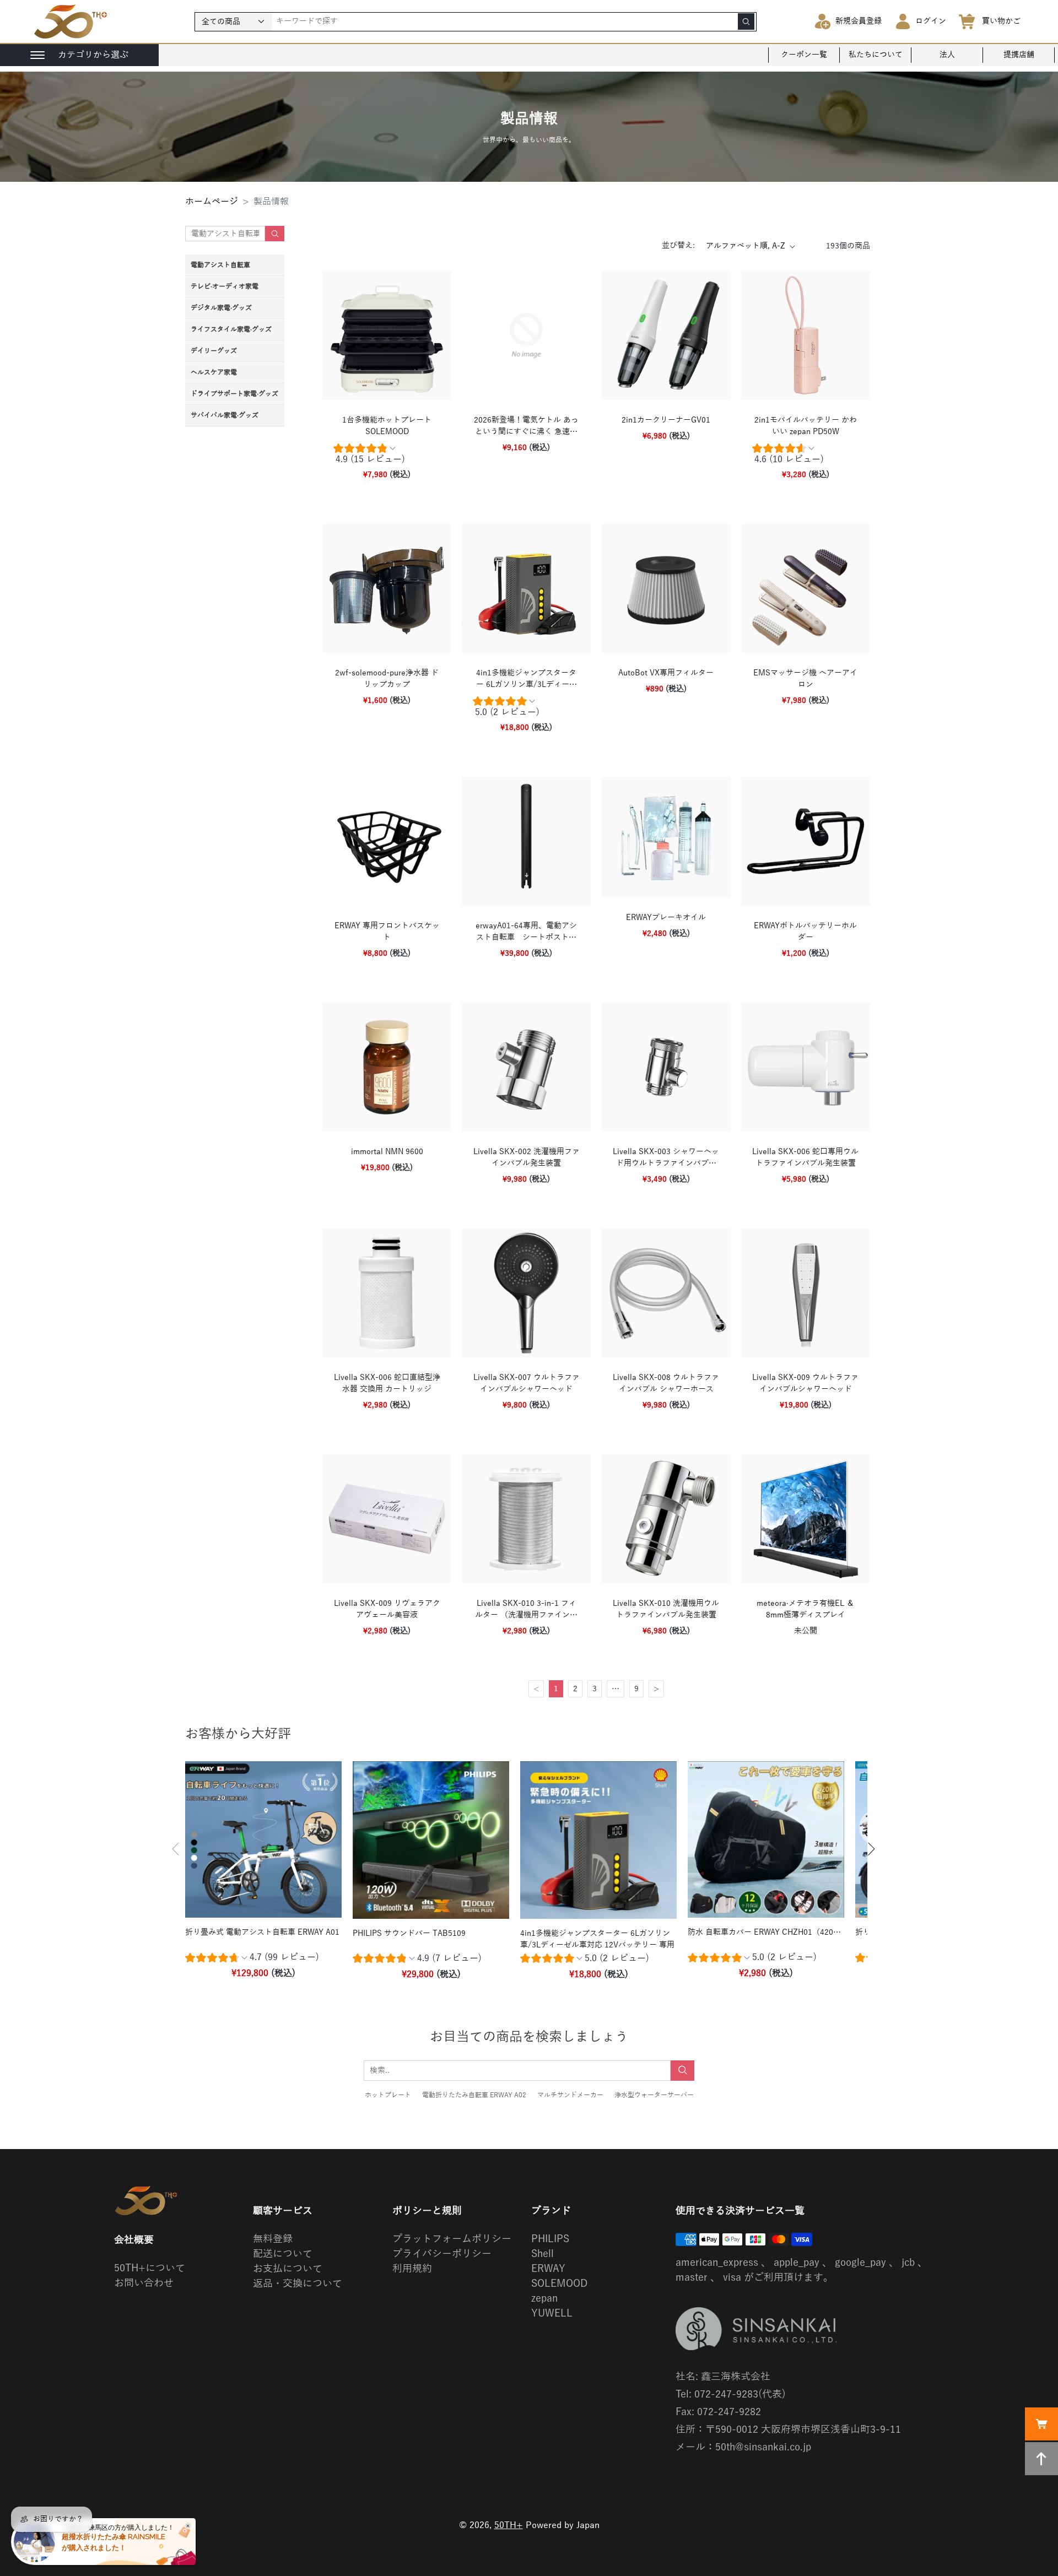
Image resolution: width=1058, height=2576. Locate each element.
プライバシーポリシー (442, 2254)
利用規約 (412, 2269)
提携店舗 (1019, 55)
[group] (387, 456)
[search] (746, 21)
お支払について (288, 2269)
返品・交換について (298, 2283)
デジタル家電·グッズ (221, 308)
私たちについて (876, 55)
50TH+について (150, 2268)
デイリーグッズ (214, 351)
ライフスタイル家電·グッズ (231, 329)
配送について (283, 2254)
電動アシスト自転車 (220, 265)
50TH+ (509, 2525)
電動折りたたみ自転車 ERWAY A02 (474, 2095)
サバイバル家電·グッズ (225, 415)
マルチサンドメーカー (570, 2095)
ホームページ (212, 202)
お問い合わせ (144, 2283)
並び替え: (678, 245)
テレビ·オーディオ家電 (225, 286)
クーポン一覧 (804, 55)
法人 (947, 55)
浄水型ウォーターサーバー (654, 2095)
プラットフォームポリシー (452, 2239)
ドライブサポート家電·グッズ (234, 394)
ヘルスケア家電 (214, 372)
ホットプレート (388, 2095)
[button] (176, 1849)
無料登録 (273, 2239)
